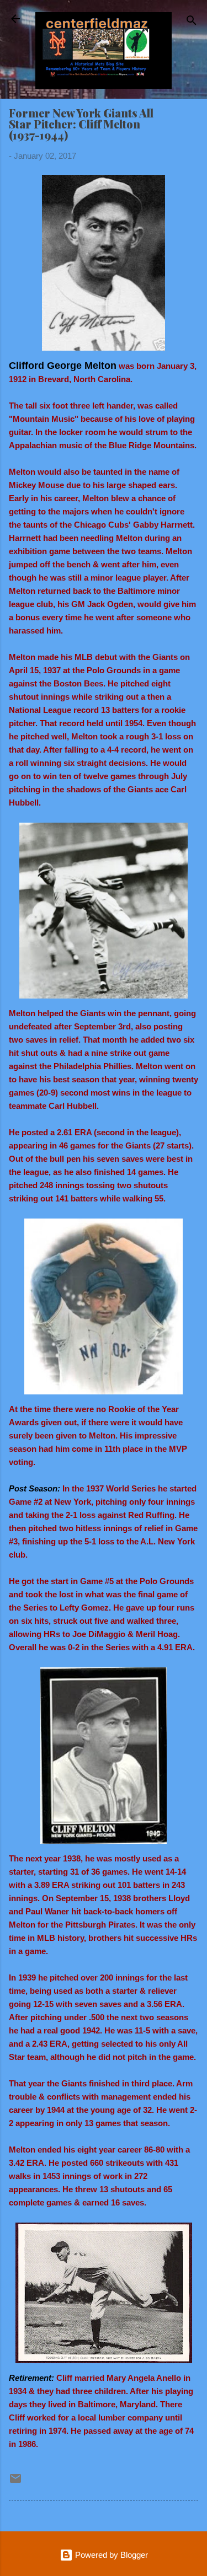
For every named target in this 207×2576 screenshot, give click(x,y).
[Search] (192, 22)
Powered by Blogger (110, 2555)
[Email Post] (15, 2482)
